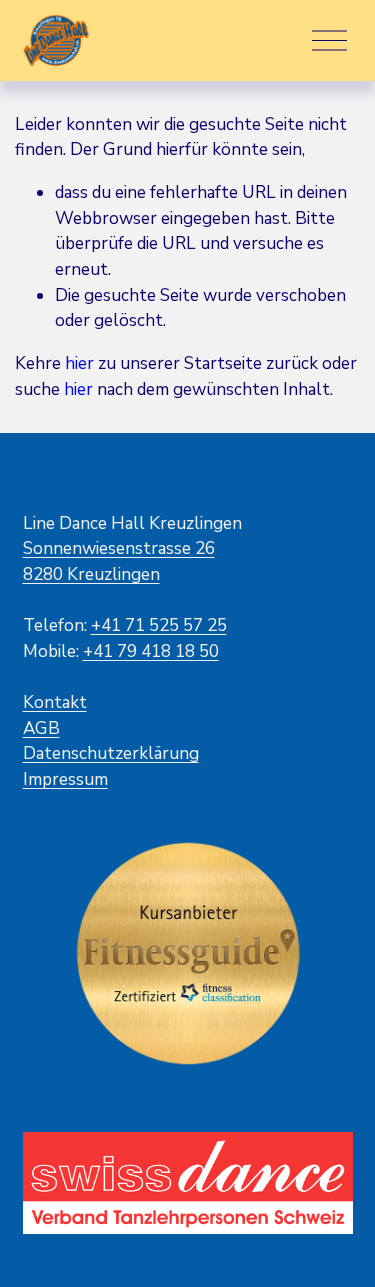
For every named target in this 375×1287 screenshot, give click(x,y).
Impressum (65, 779)
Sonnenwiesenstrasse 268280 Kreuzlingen (119, 561)
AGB (41, 728)
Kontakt (55, 702)
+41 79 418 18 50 (151, 651)
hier (79, 363)
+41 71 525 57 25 (159, 625)
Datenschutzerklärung (111, 753)
